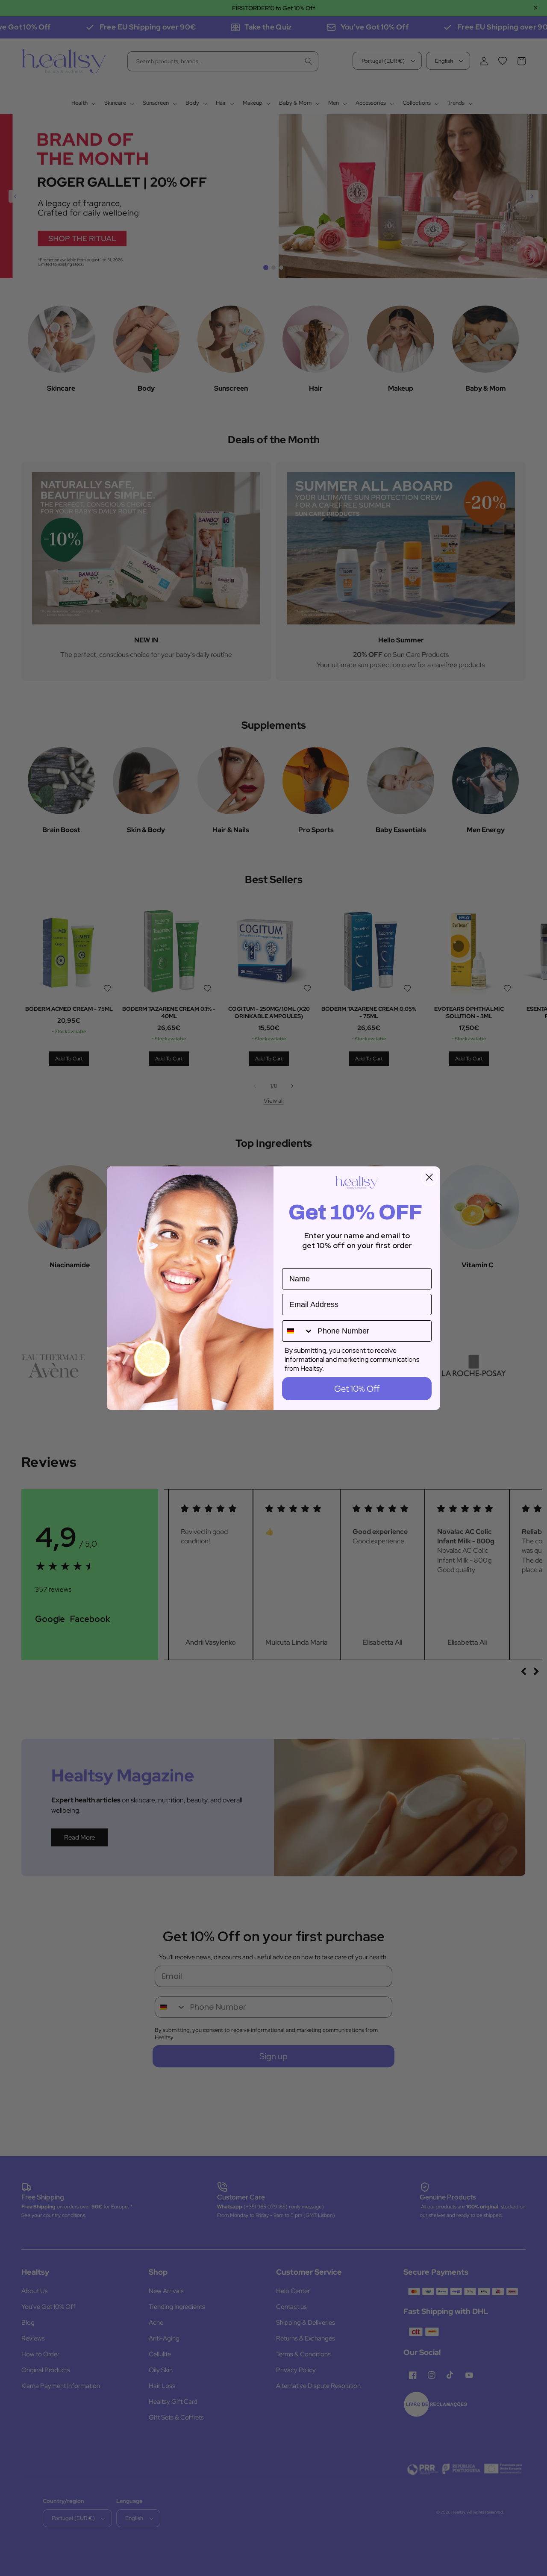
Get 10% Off (357, 1389)
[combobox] (298, 1331)
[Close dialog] (429, 1177)
